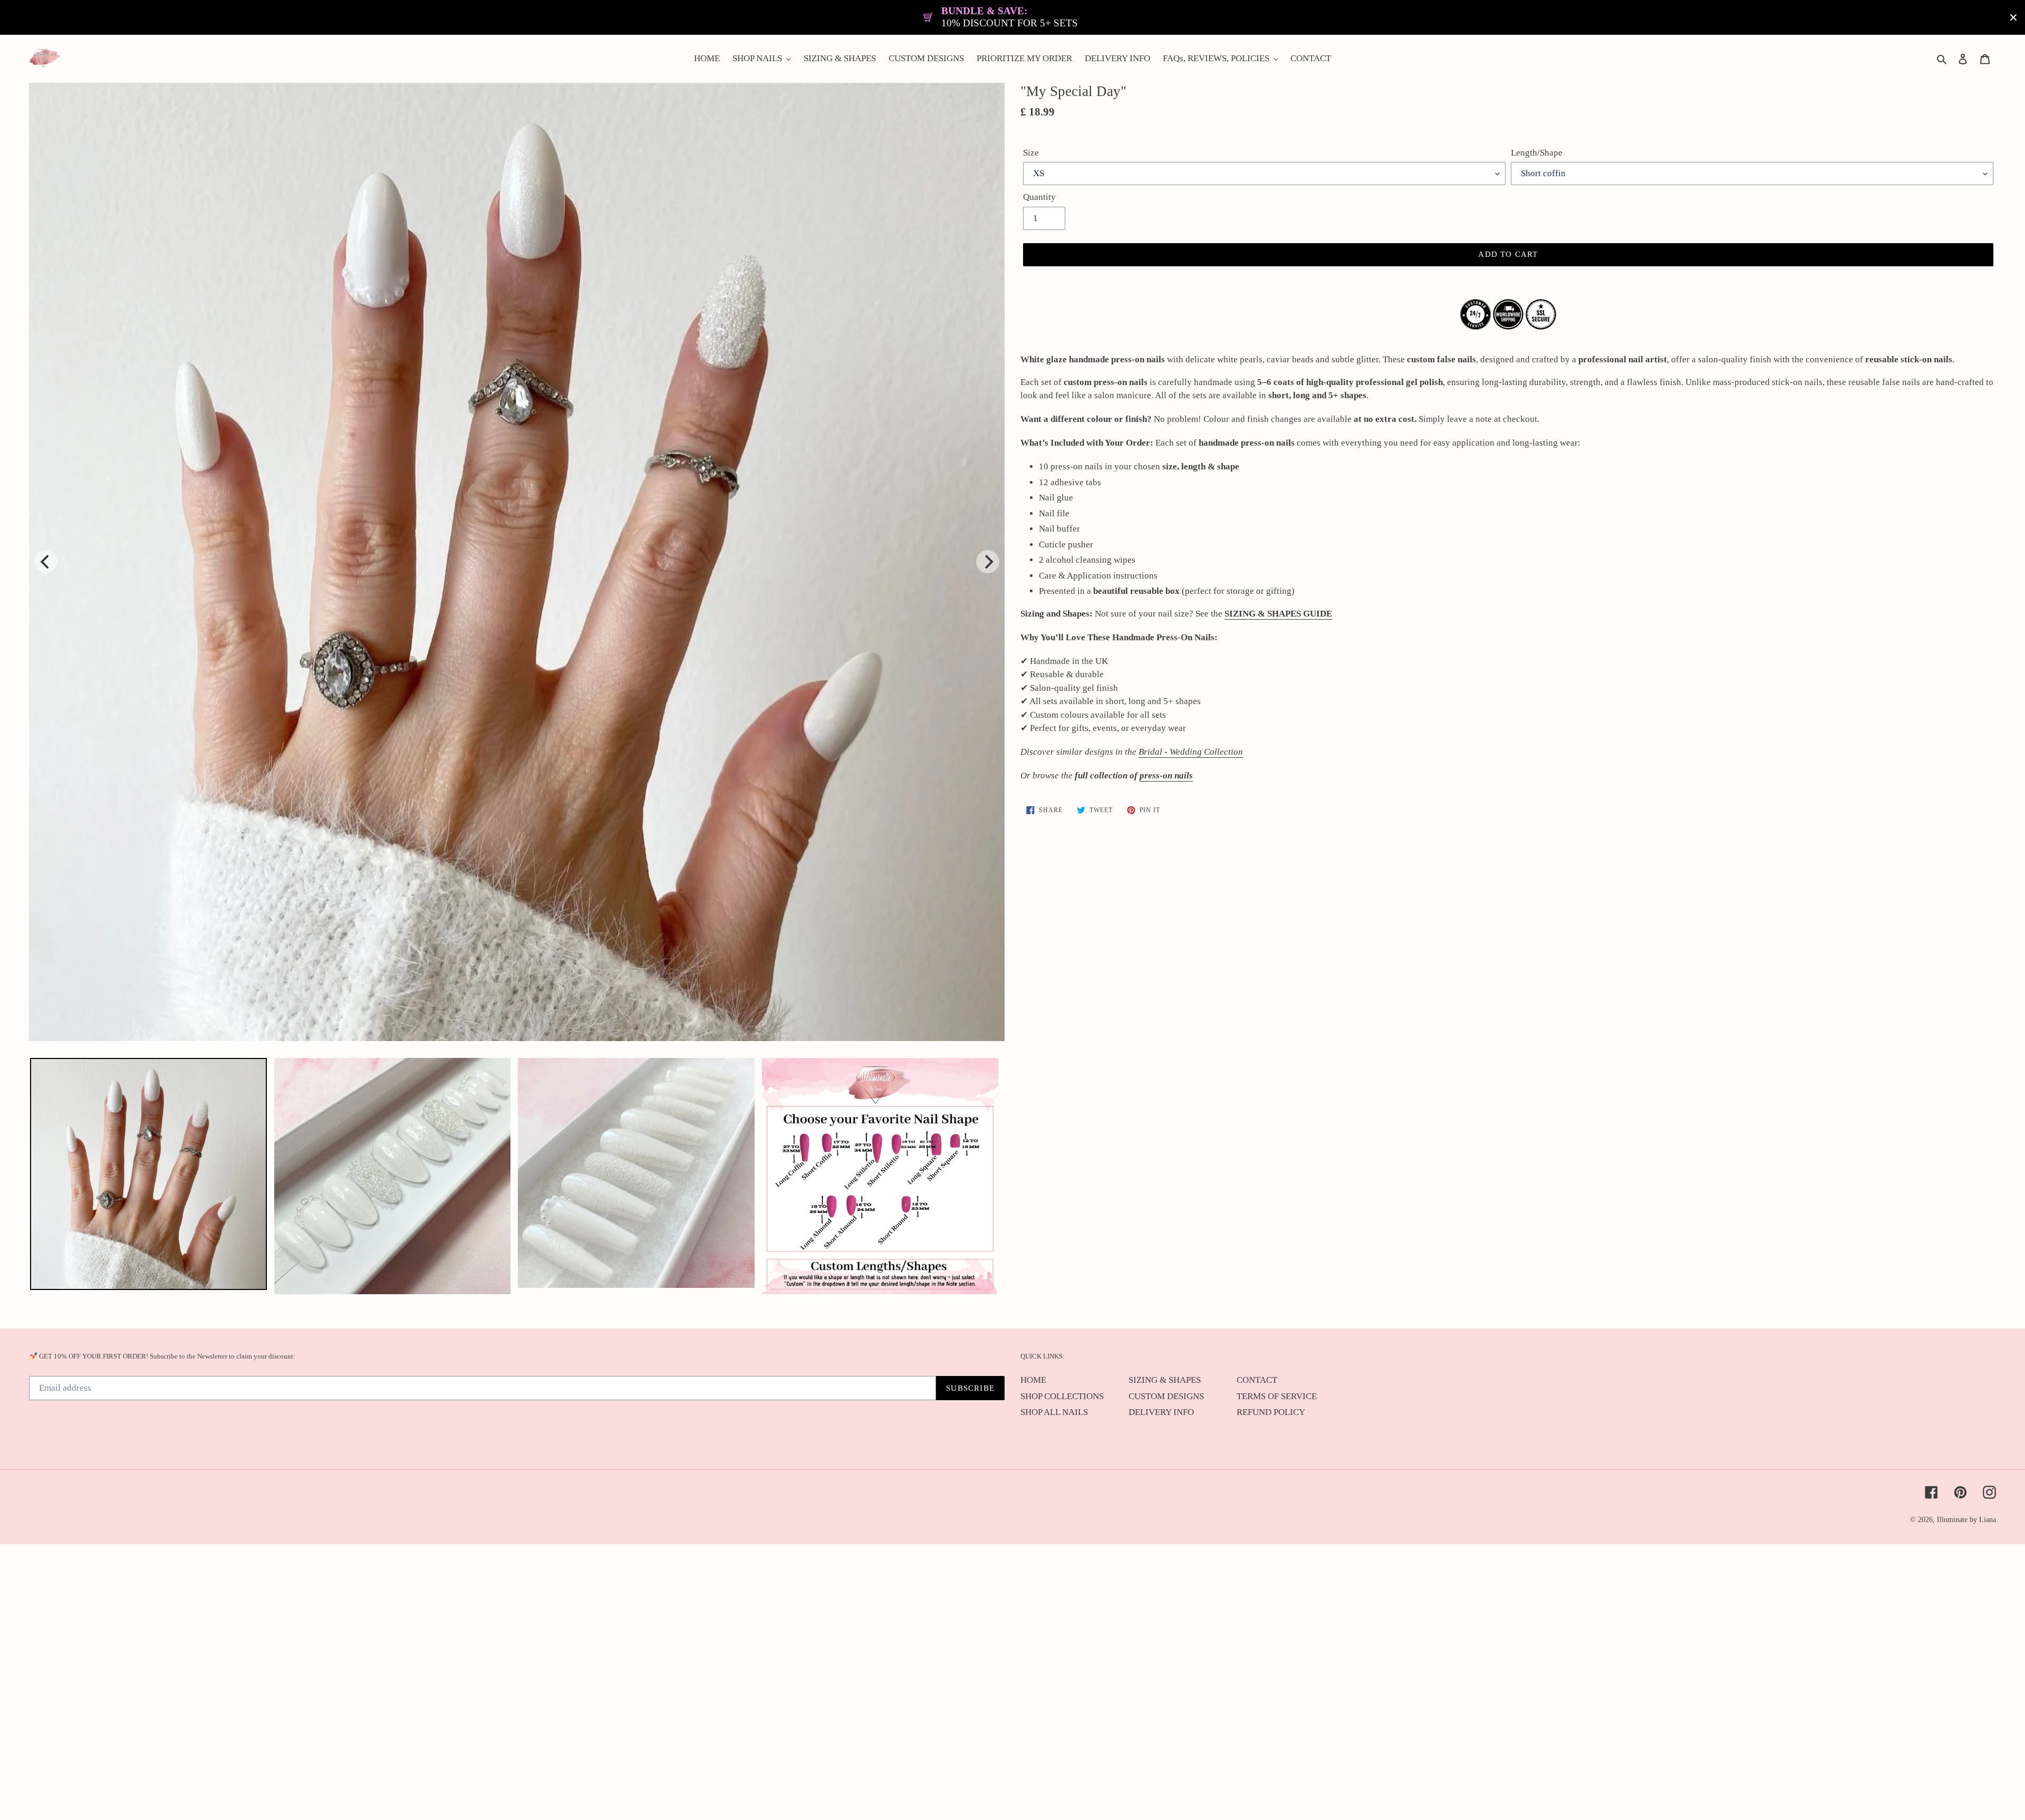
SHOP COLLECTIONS (1062, 1396)
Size (1031, 153)
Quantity (1039, 197)
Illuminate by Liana (1966, 1520)
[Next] (988, 562)
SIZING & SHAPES (1165, 1380)
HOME (1033, 1380)
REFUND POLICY (1271, 1412)
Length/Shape (1537, 153)
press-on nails (1166, 776)
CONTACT (1257, 1380)
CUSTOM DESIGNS (1166, 1396)
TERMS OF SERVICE (1277, 1396)
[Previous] (46, 562)
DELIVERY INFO (1161, 1412)
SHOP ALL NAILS (1054, 1412)
